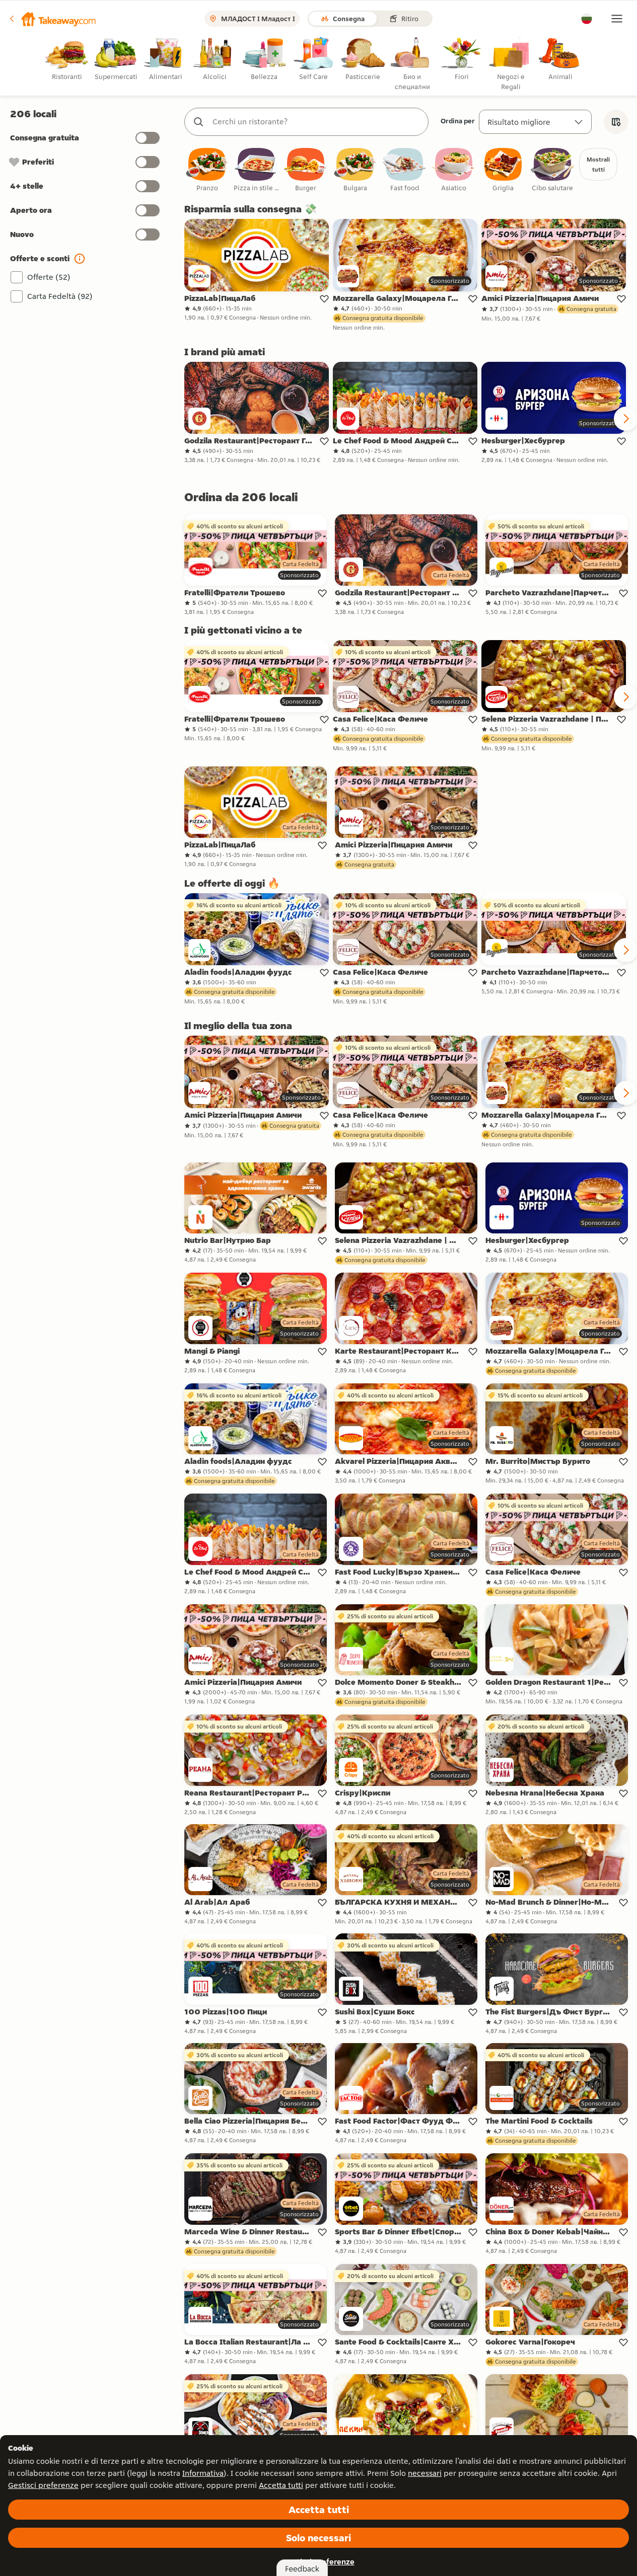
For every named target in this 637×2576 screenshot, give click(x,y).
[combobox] (316, 122)
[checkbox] (207, 170)
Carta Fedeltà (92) (60, 296)
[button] (52, 19)
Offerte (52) (49, 277)
